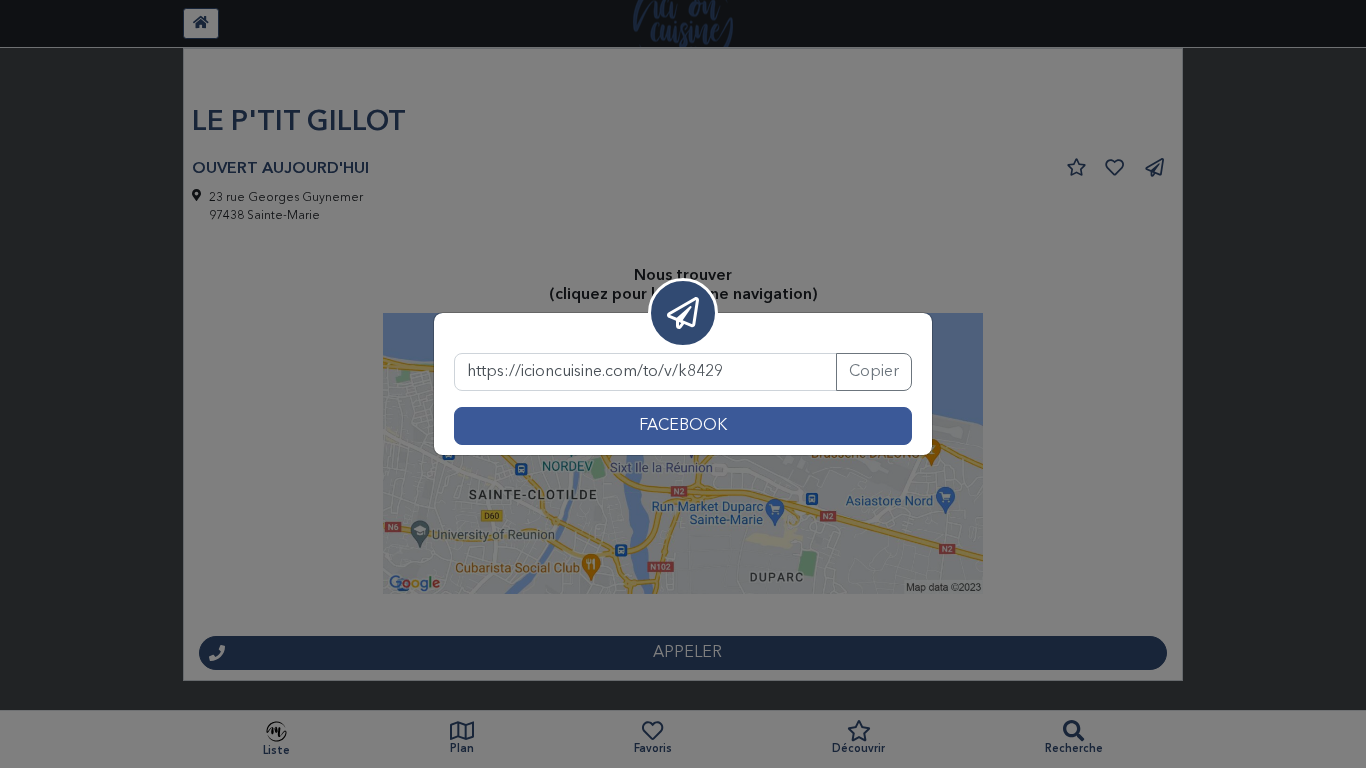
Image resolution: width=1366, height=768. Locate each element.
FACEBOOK (683, 426)
